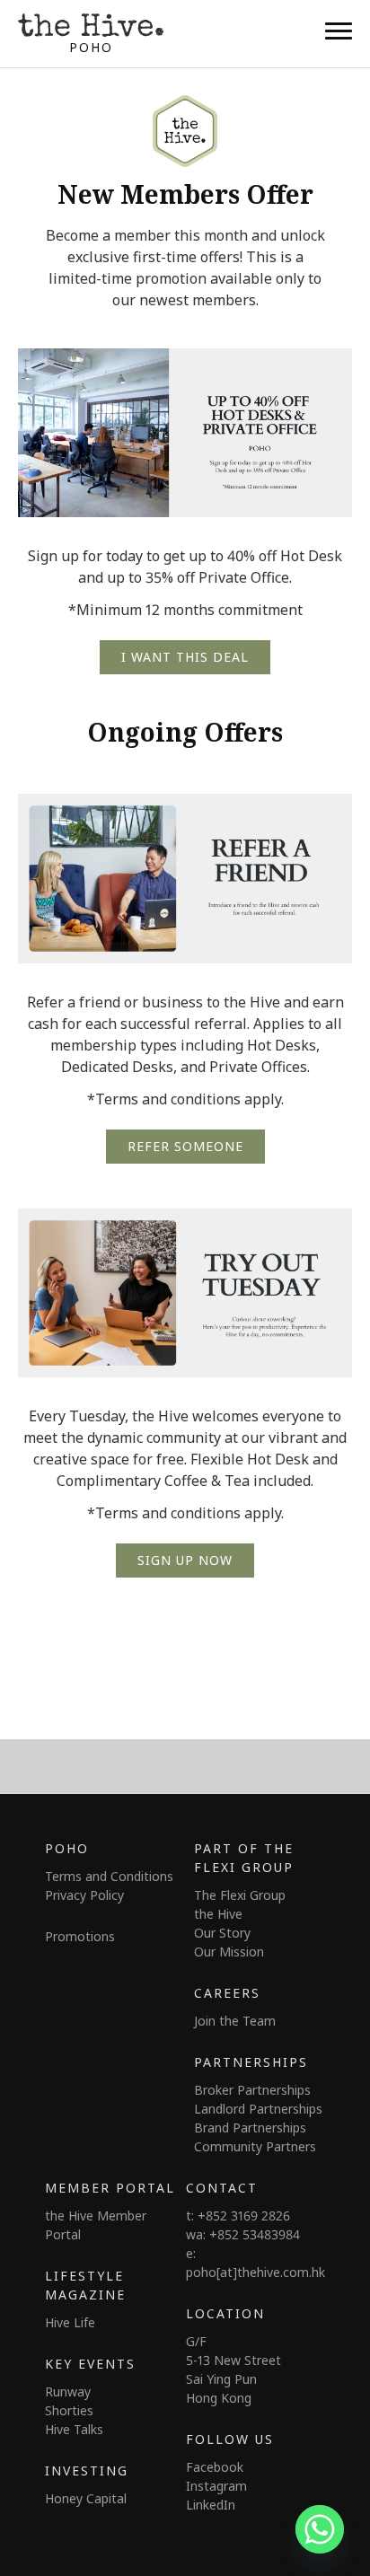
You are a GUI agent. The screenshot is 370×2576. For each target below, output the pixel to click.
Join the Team (235, 2021)
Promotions (80, 1936)
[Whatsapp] (320, 2529)
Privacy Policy (84, 1895)
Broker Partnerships (252, 2090)
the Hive (218, 1914)
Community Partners (255, 2146)
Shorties (69, 2410)
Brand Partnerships (250, 2128)
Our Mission (229, 1952)
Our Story (222, 1933)
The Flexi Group (240, 1895)
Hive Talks (74, 2429)
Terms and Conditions (109, 1876)
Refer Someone (185, 1146)
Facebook (215, 2467)
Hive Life (70, 2322)
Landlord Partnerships (258, 2109)
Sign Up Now (185, 1560)
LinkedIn (211, 2505)
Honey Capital (86, 2498)
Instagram (216, 2486)
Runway (68, 2391)
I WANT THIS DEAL (185, 657)
